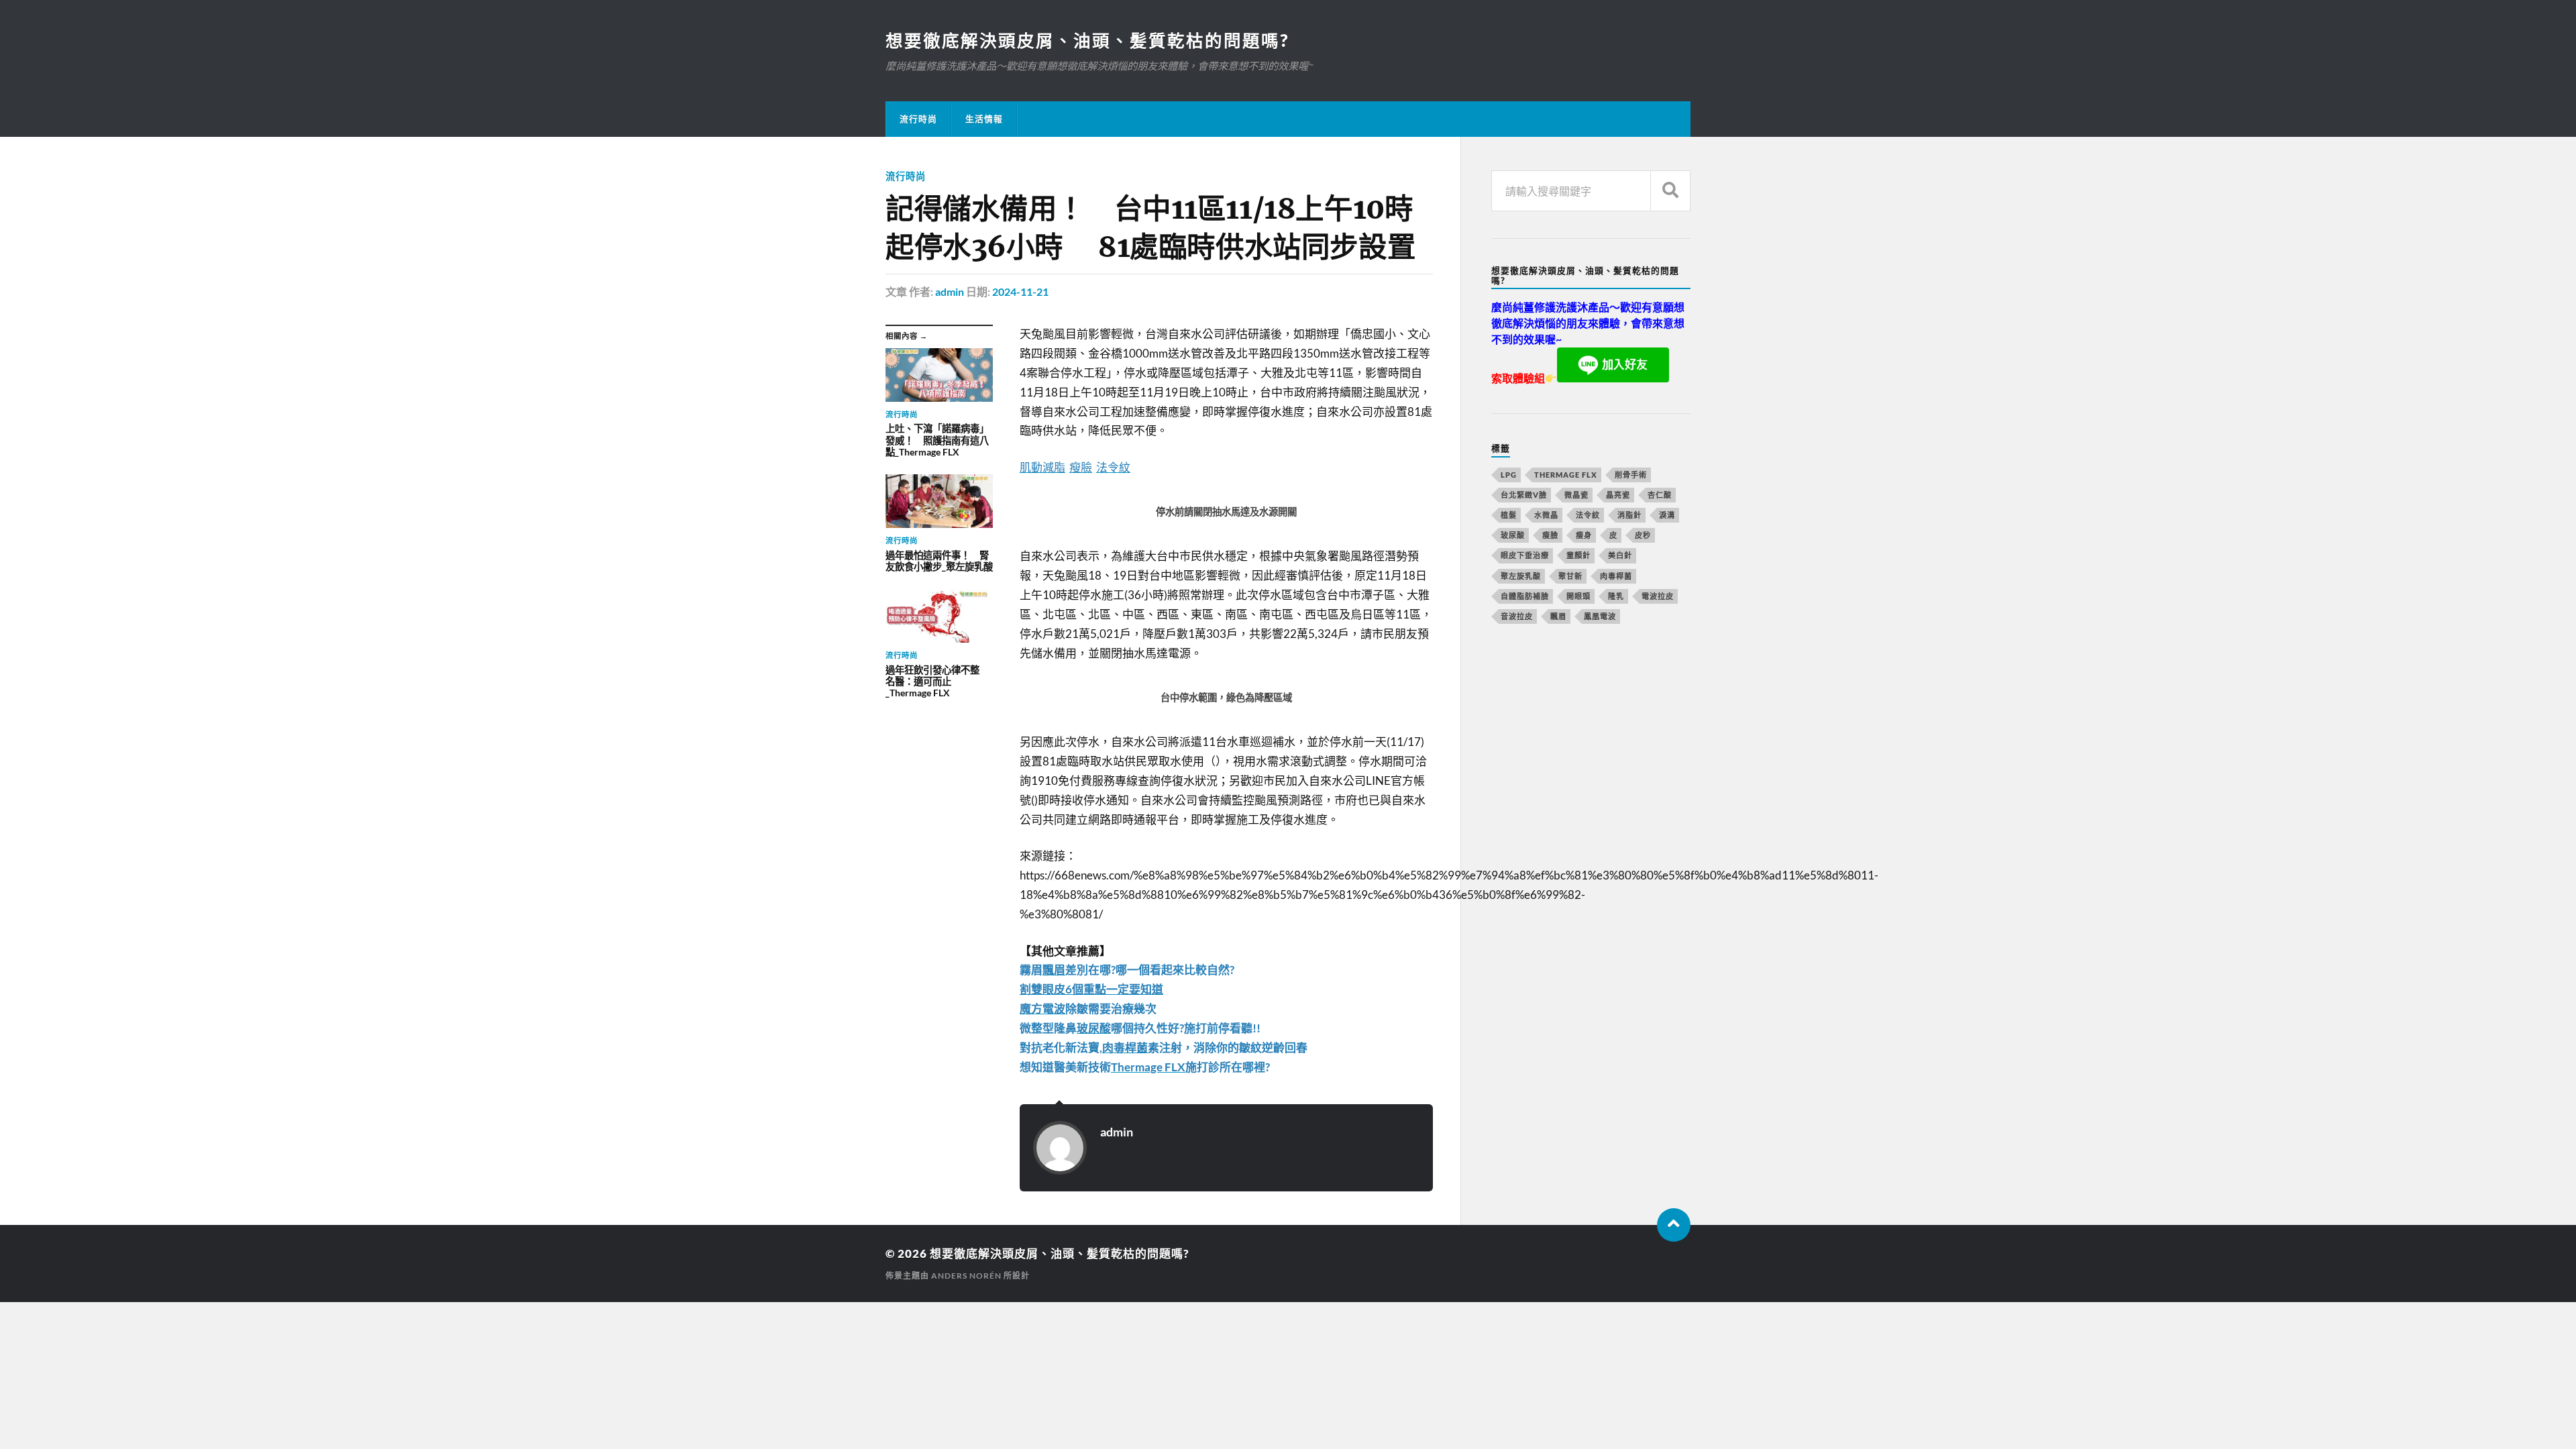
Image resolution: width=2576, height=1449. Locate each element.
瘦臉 (1550, 535)
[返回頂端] (1674, 1225)
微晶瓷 (1576, 495)
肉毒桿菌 (1616, 576)
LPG (1509, 475)
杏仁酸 (1660, 495)
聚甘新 (1570, 576)
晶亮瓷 (1618, 495)
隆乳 (1616, 596)
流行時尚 (918, 119)
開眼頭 (1578, 596)
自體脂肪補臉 (1525, 596)
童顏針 (1578, 555)
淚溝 (1667, 515)
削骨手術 (1631, 475)
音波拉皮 (1517, 616)
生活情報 (984, 119)
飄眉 (1558, 616)
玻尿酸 (1513, 535)
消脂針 (1629, 515)
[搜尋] (1670, 191)
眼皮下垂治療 (1525, 555)
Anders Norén (966, 1276)
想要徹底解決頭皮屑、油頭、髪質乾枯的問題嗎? (1087, 40)
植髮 (1509, 515)
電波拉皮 (1658, 596)
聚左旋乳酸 (1521, 576)
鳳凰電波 (1600, 616)
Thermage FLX (1566, 475)
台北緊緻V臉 (1524, 495)
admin (950, 291)
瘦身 (1584, 535)
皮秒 (1643, 535)
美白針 (1620, 555)
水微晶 (1546, 515)
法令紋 (1588, 515)
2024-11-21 (1020, 291)
